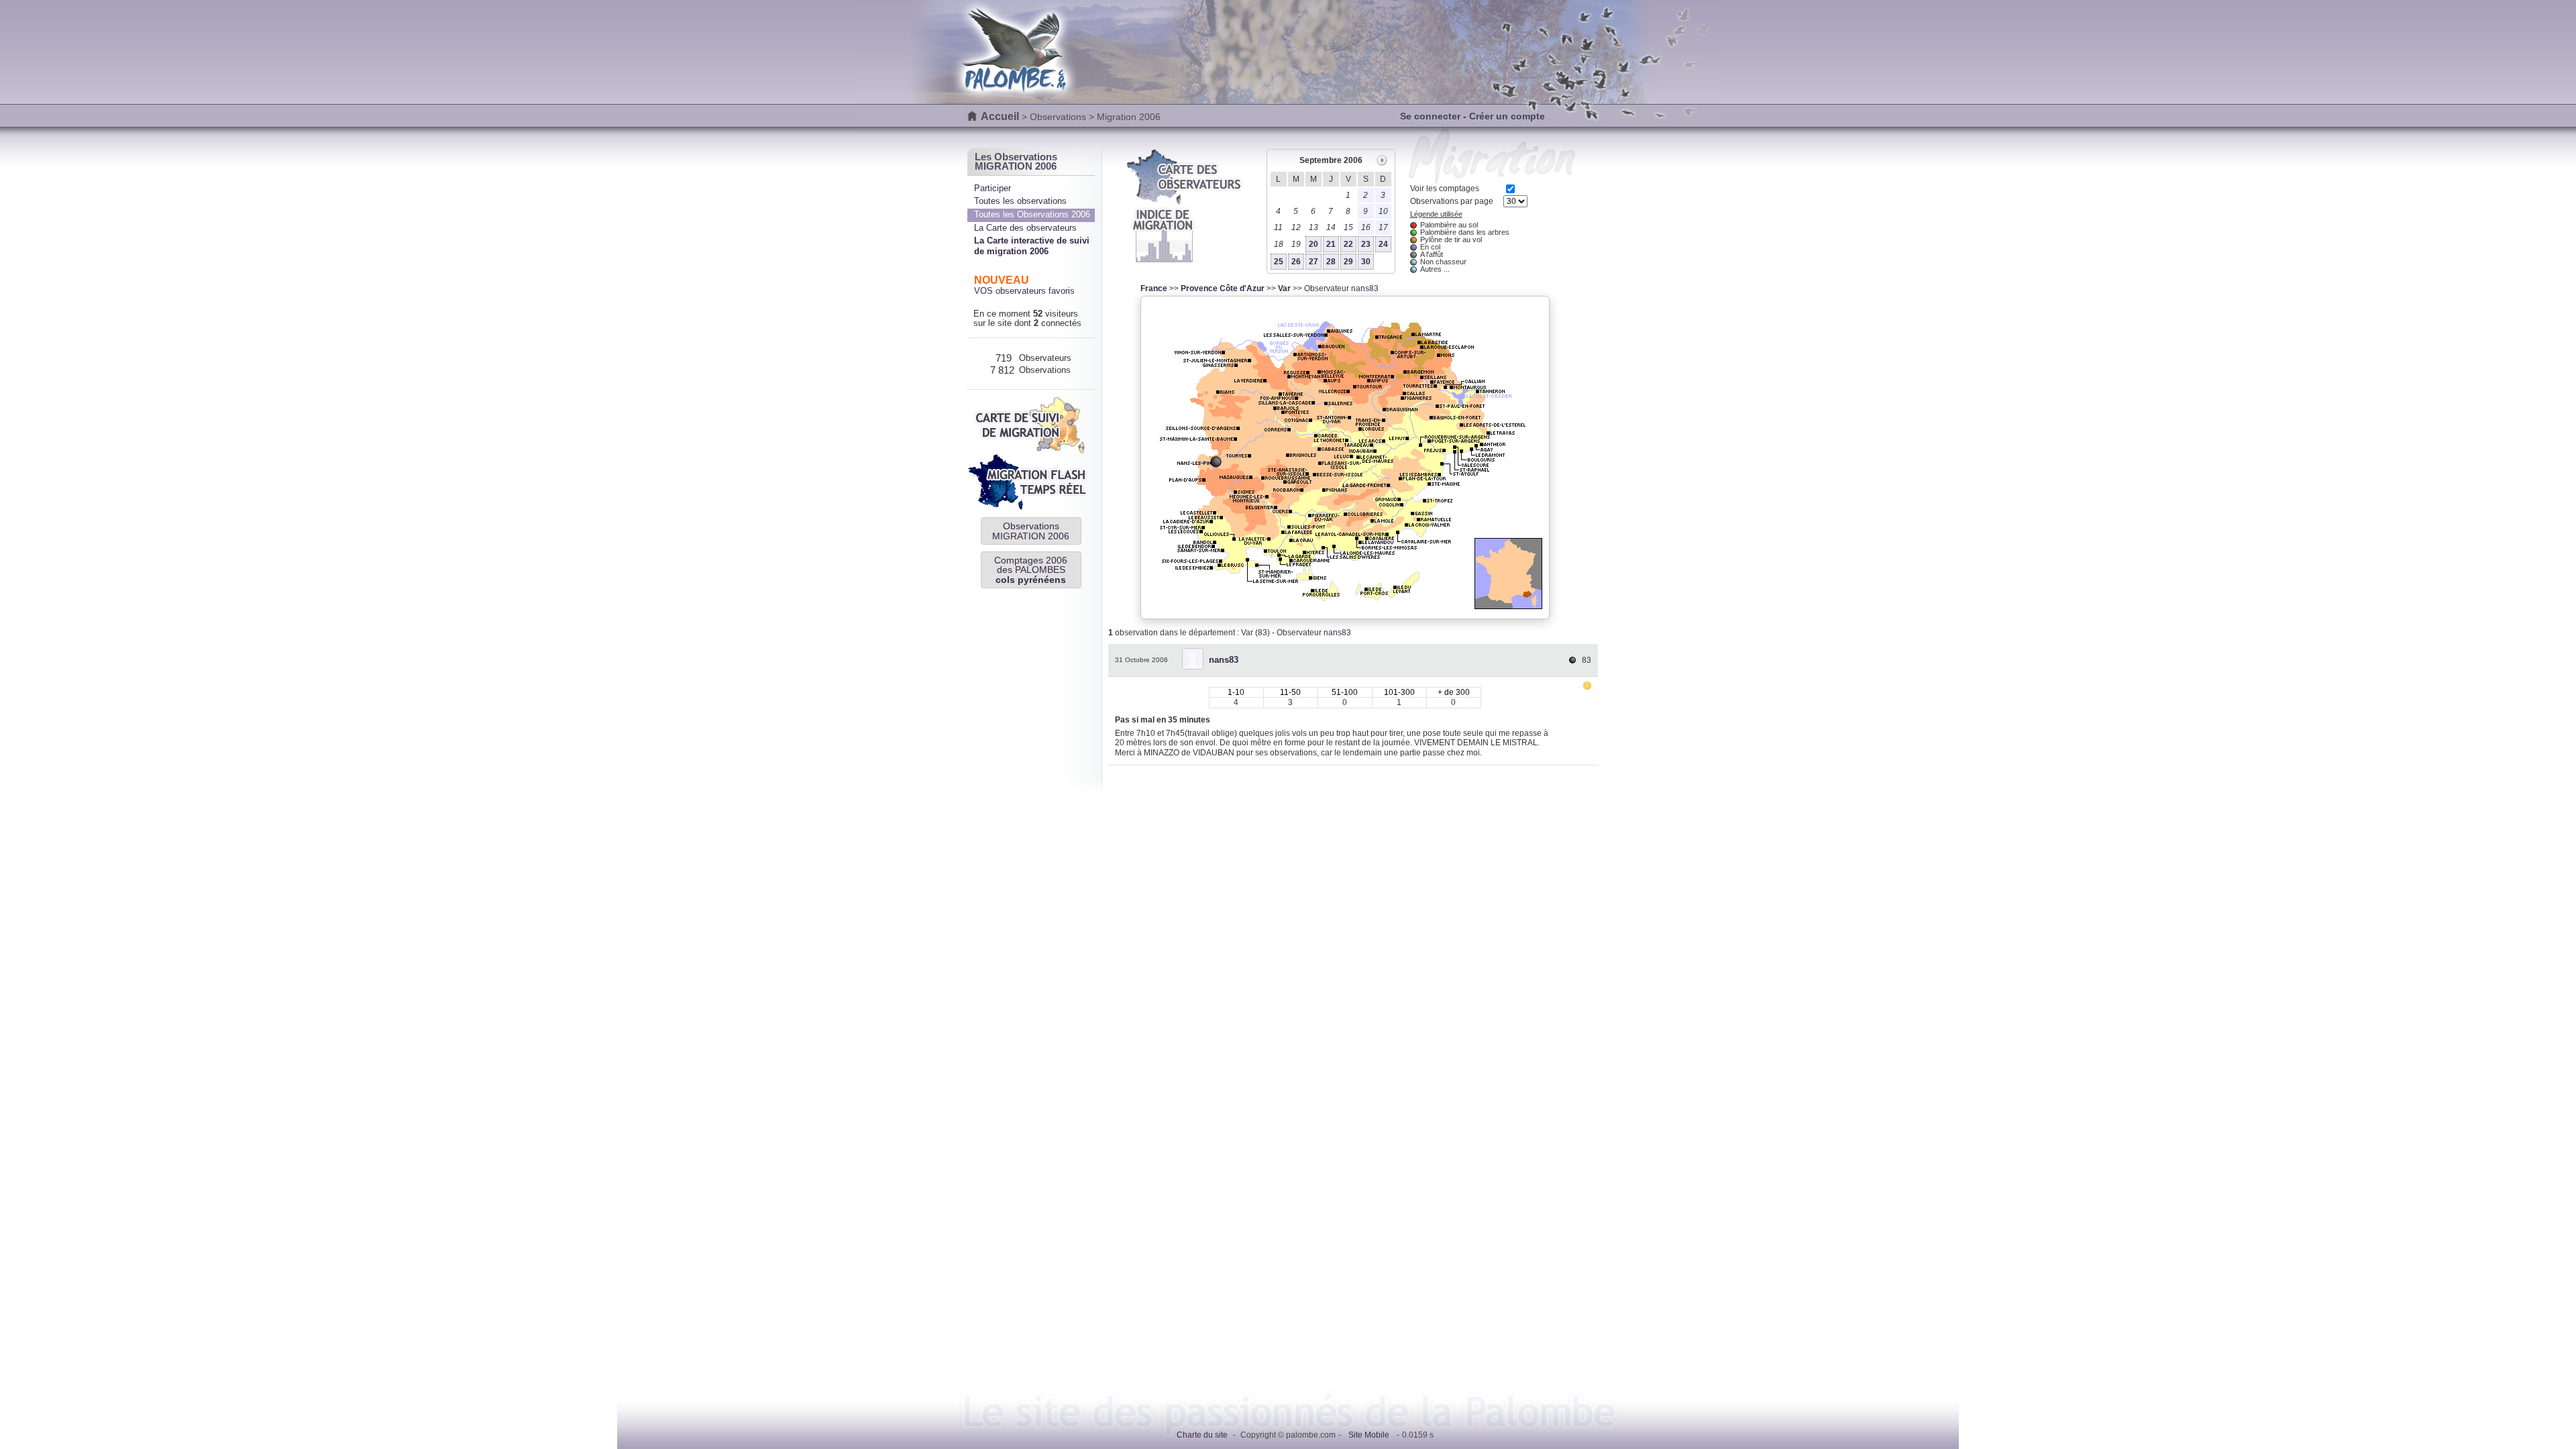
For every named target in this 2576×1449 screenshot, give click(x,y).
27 (1313, 262)
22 (1348, 244)
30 (1366, 262)
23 (1366, 244)
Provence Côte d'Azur (1223, 288)
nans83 (1365, 288)
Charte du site (1202, 1435)
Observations (1058, 117)
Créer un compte (1507, 116)
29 (1348, 262)
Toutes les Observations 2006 (1032, 214)
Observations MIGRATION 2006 (1031, 531)
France (1154, 288)
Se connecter (1430, 116)
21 (1331, 244)
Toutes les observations (1020, 201)
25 (1279, 262)
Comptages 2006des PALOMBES (1031, 570)
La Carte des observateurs (1025, 228)
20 (1313, 244)
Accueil (1000, 116)
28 (1331, 262)
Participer (992, 188)
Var (1284, 288)
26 (1296, 262)
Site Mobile (1369, 1435)
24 (1383, 244)
